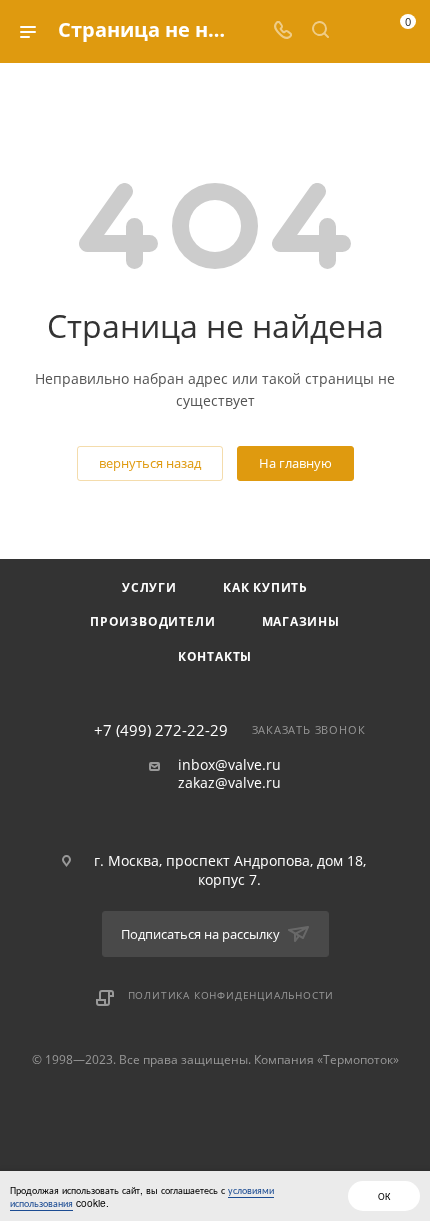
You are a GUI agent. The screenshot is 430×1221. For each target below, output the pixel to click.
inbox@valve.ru (229, 765)
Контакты (215, 656)
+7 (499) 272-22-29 (161, 730)
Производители (152, 621)
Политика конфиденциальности (231, 995)
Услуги (149, 587)
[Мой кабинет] (358, 31)
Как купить (265, 587)
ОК (384, 1195)
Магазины (301, 621)
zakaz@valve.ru (229, 783)
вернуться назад (150, 463)
